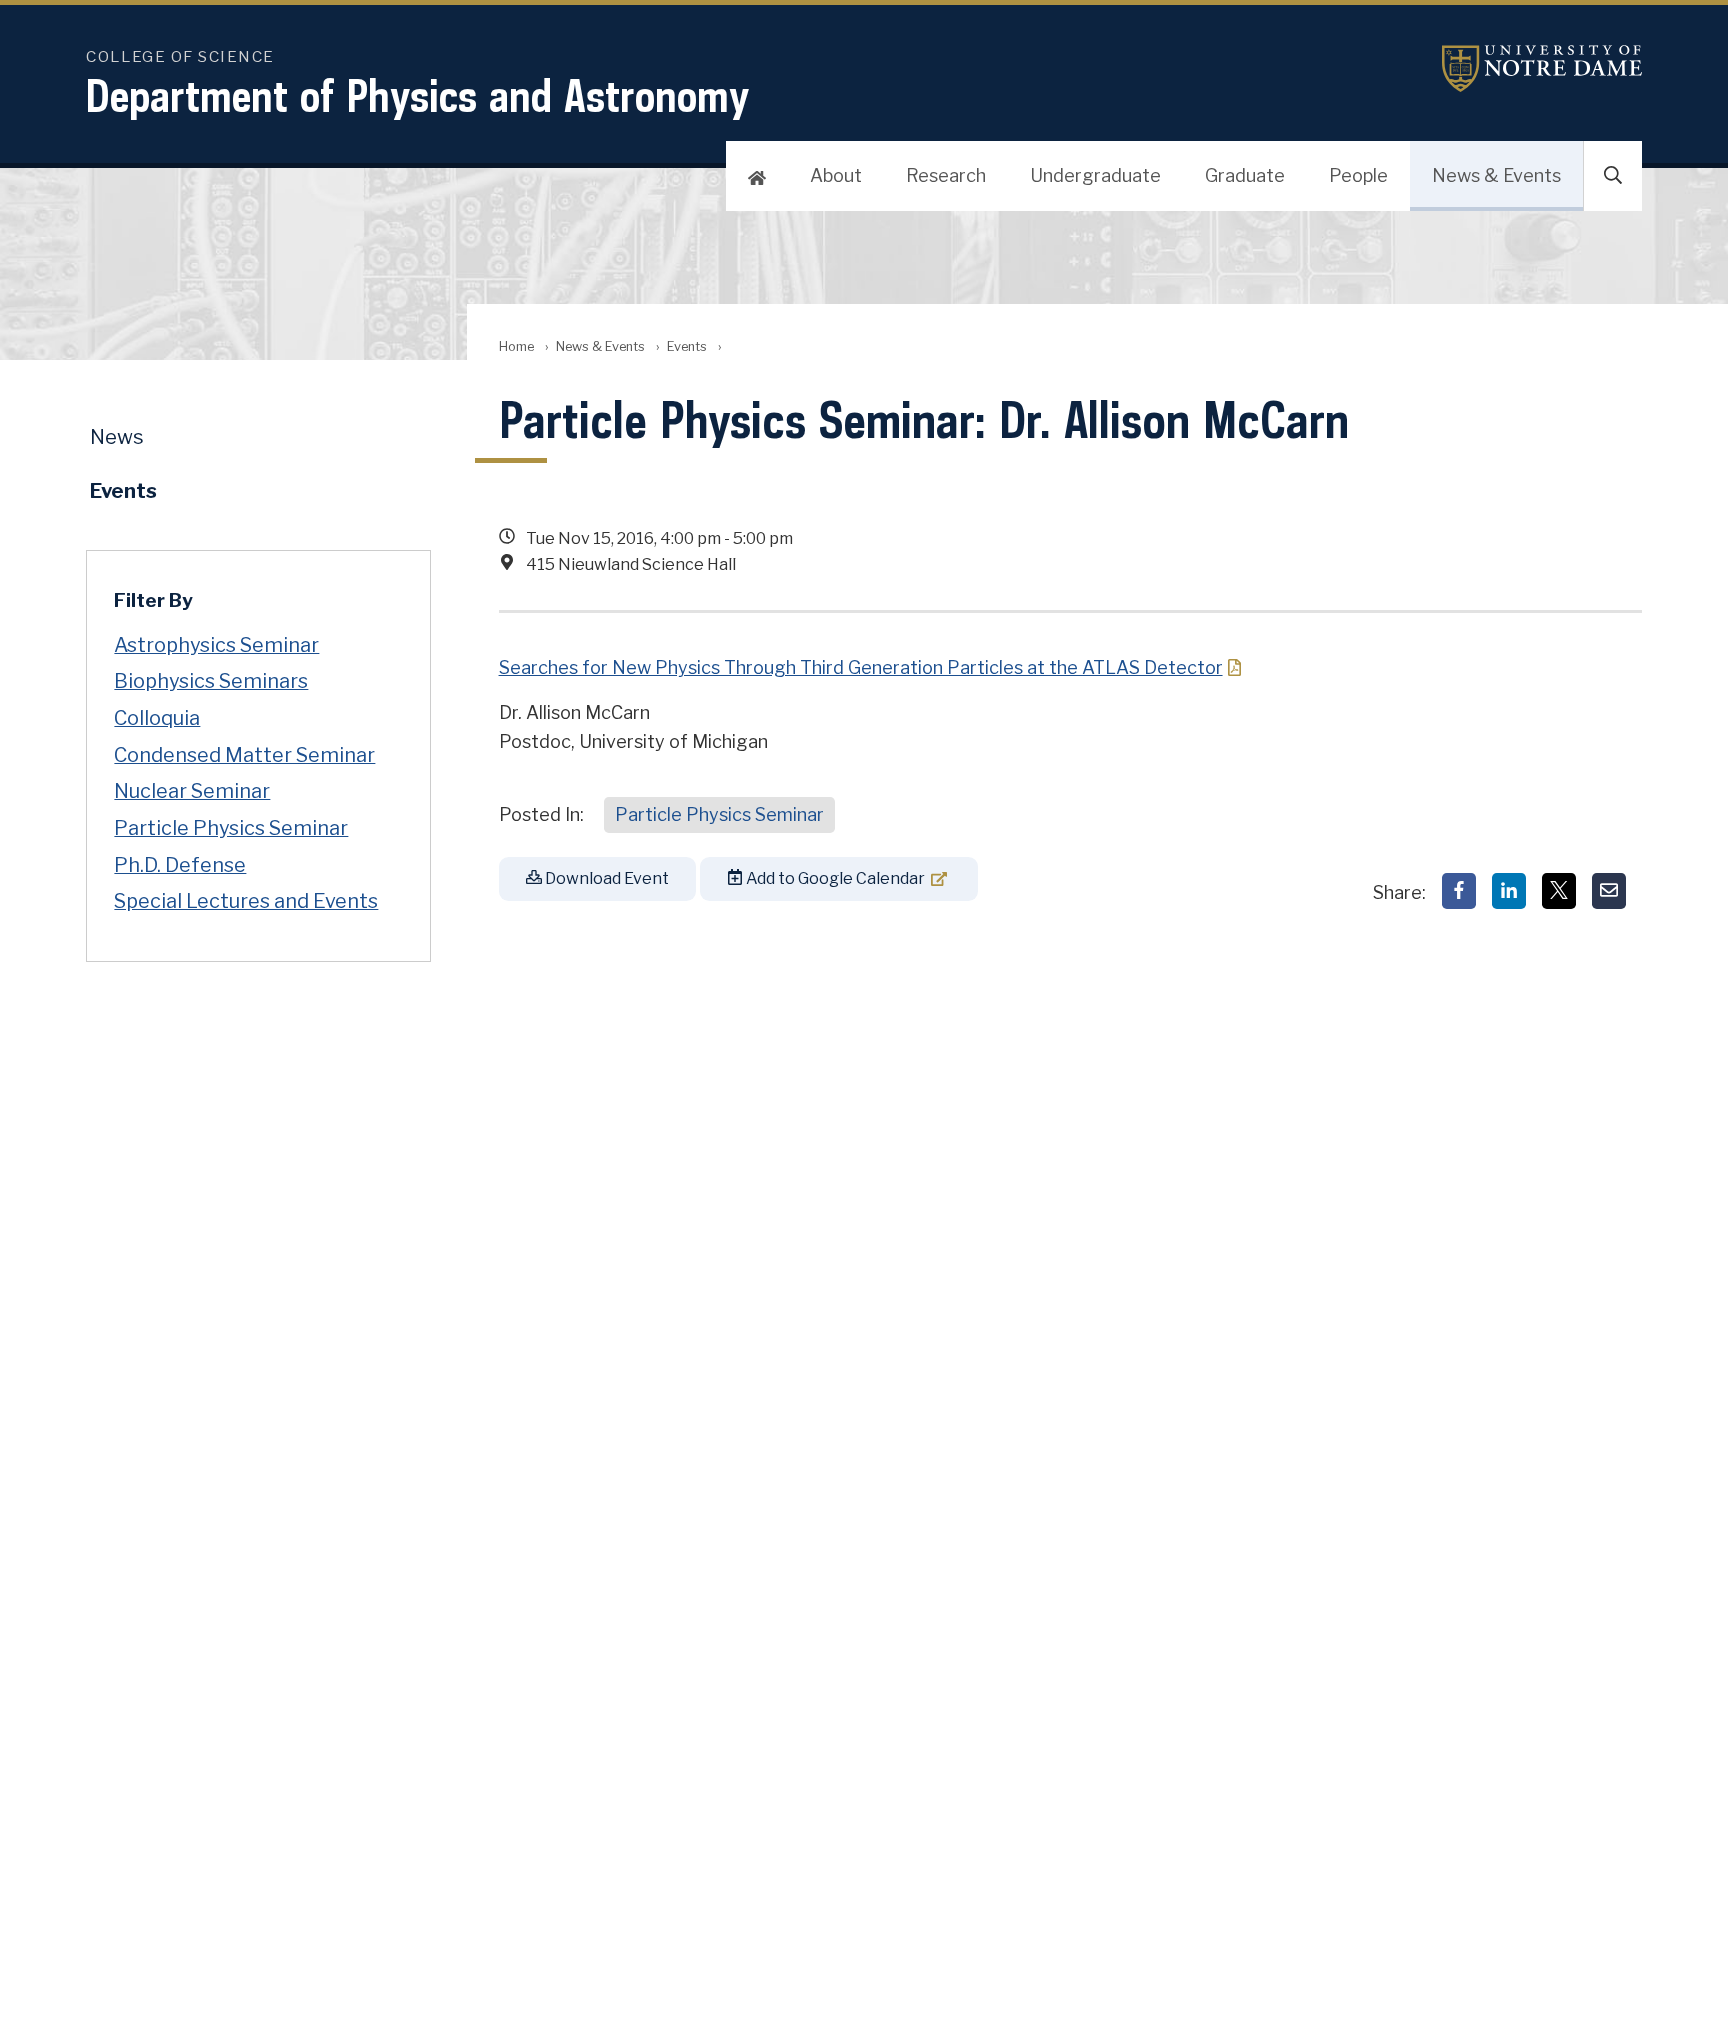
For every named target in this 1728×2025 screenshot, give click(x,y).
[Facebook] (1459, 891)
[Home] (757, 176)
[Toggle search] (1613, 176)
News (117, 437)
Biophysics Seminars (211, 681)
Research (946, 175)
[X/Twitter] (1559, 891)
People (1358, 175)
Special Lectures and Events (246, 901)
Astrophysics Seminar (216, 645)
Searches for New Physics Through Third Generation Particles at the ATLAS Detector (861, 667)
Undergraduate (1095, 175)
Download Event (605, 878)
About (836, 175)
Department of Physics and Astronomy (418, 95)
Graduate (1245, 175)
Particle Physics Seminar (719, 814)
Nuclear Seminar (192, 791)
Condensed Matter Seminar (244, 755)
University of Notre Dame (1542, 68)
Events (687, 346)
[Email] (1609, 891)
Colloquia (157, 718)
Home (516, 346)
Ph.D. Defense (180, 865)
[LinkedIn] (1509, 891)
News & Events (1496, 175)
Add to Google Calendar (834, 878)
